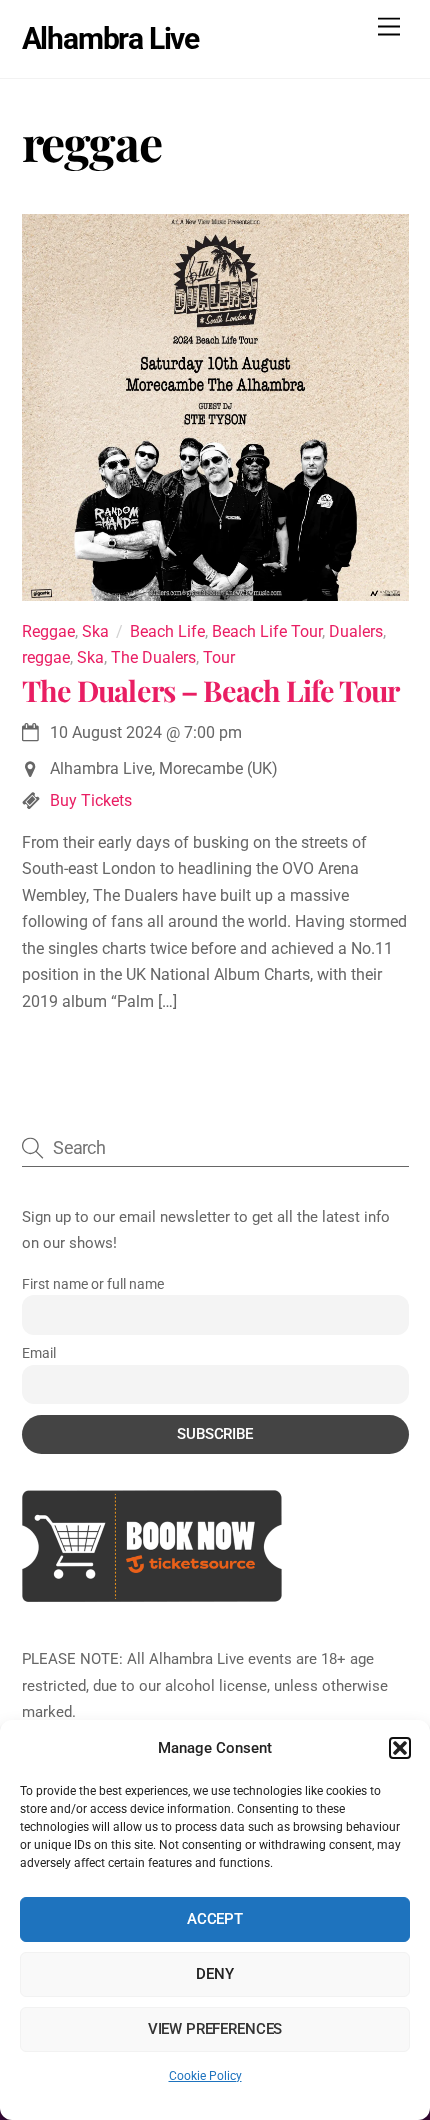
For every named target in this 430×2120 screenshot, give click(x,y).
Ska (95, 631)
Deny (214, 1974)
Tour (219, 657)
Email (39, 1353)
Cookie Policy (205, 2076)
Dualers (356, 631)
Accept (215, 1919)
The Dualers (153, 657)
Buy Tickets (91, 800)
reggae (46, 657)
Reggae (48, 631)
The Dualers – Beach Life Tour (211, 690)
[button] (400, 1748)
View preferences (215, 2029)
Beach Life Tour (267, 631)
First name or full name (93, 1284)
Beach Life (167, 631)
